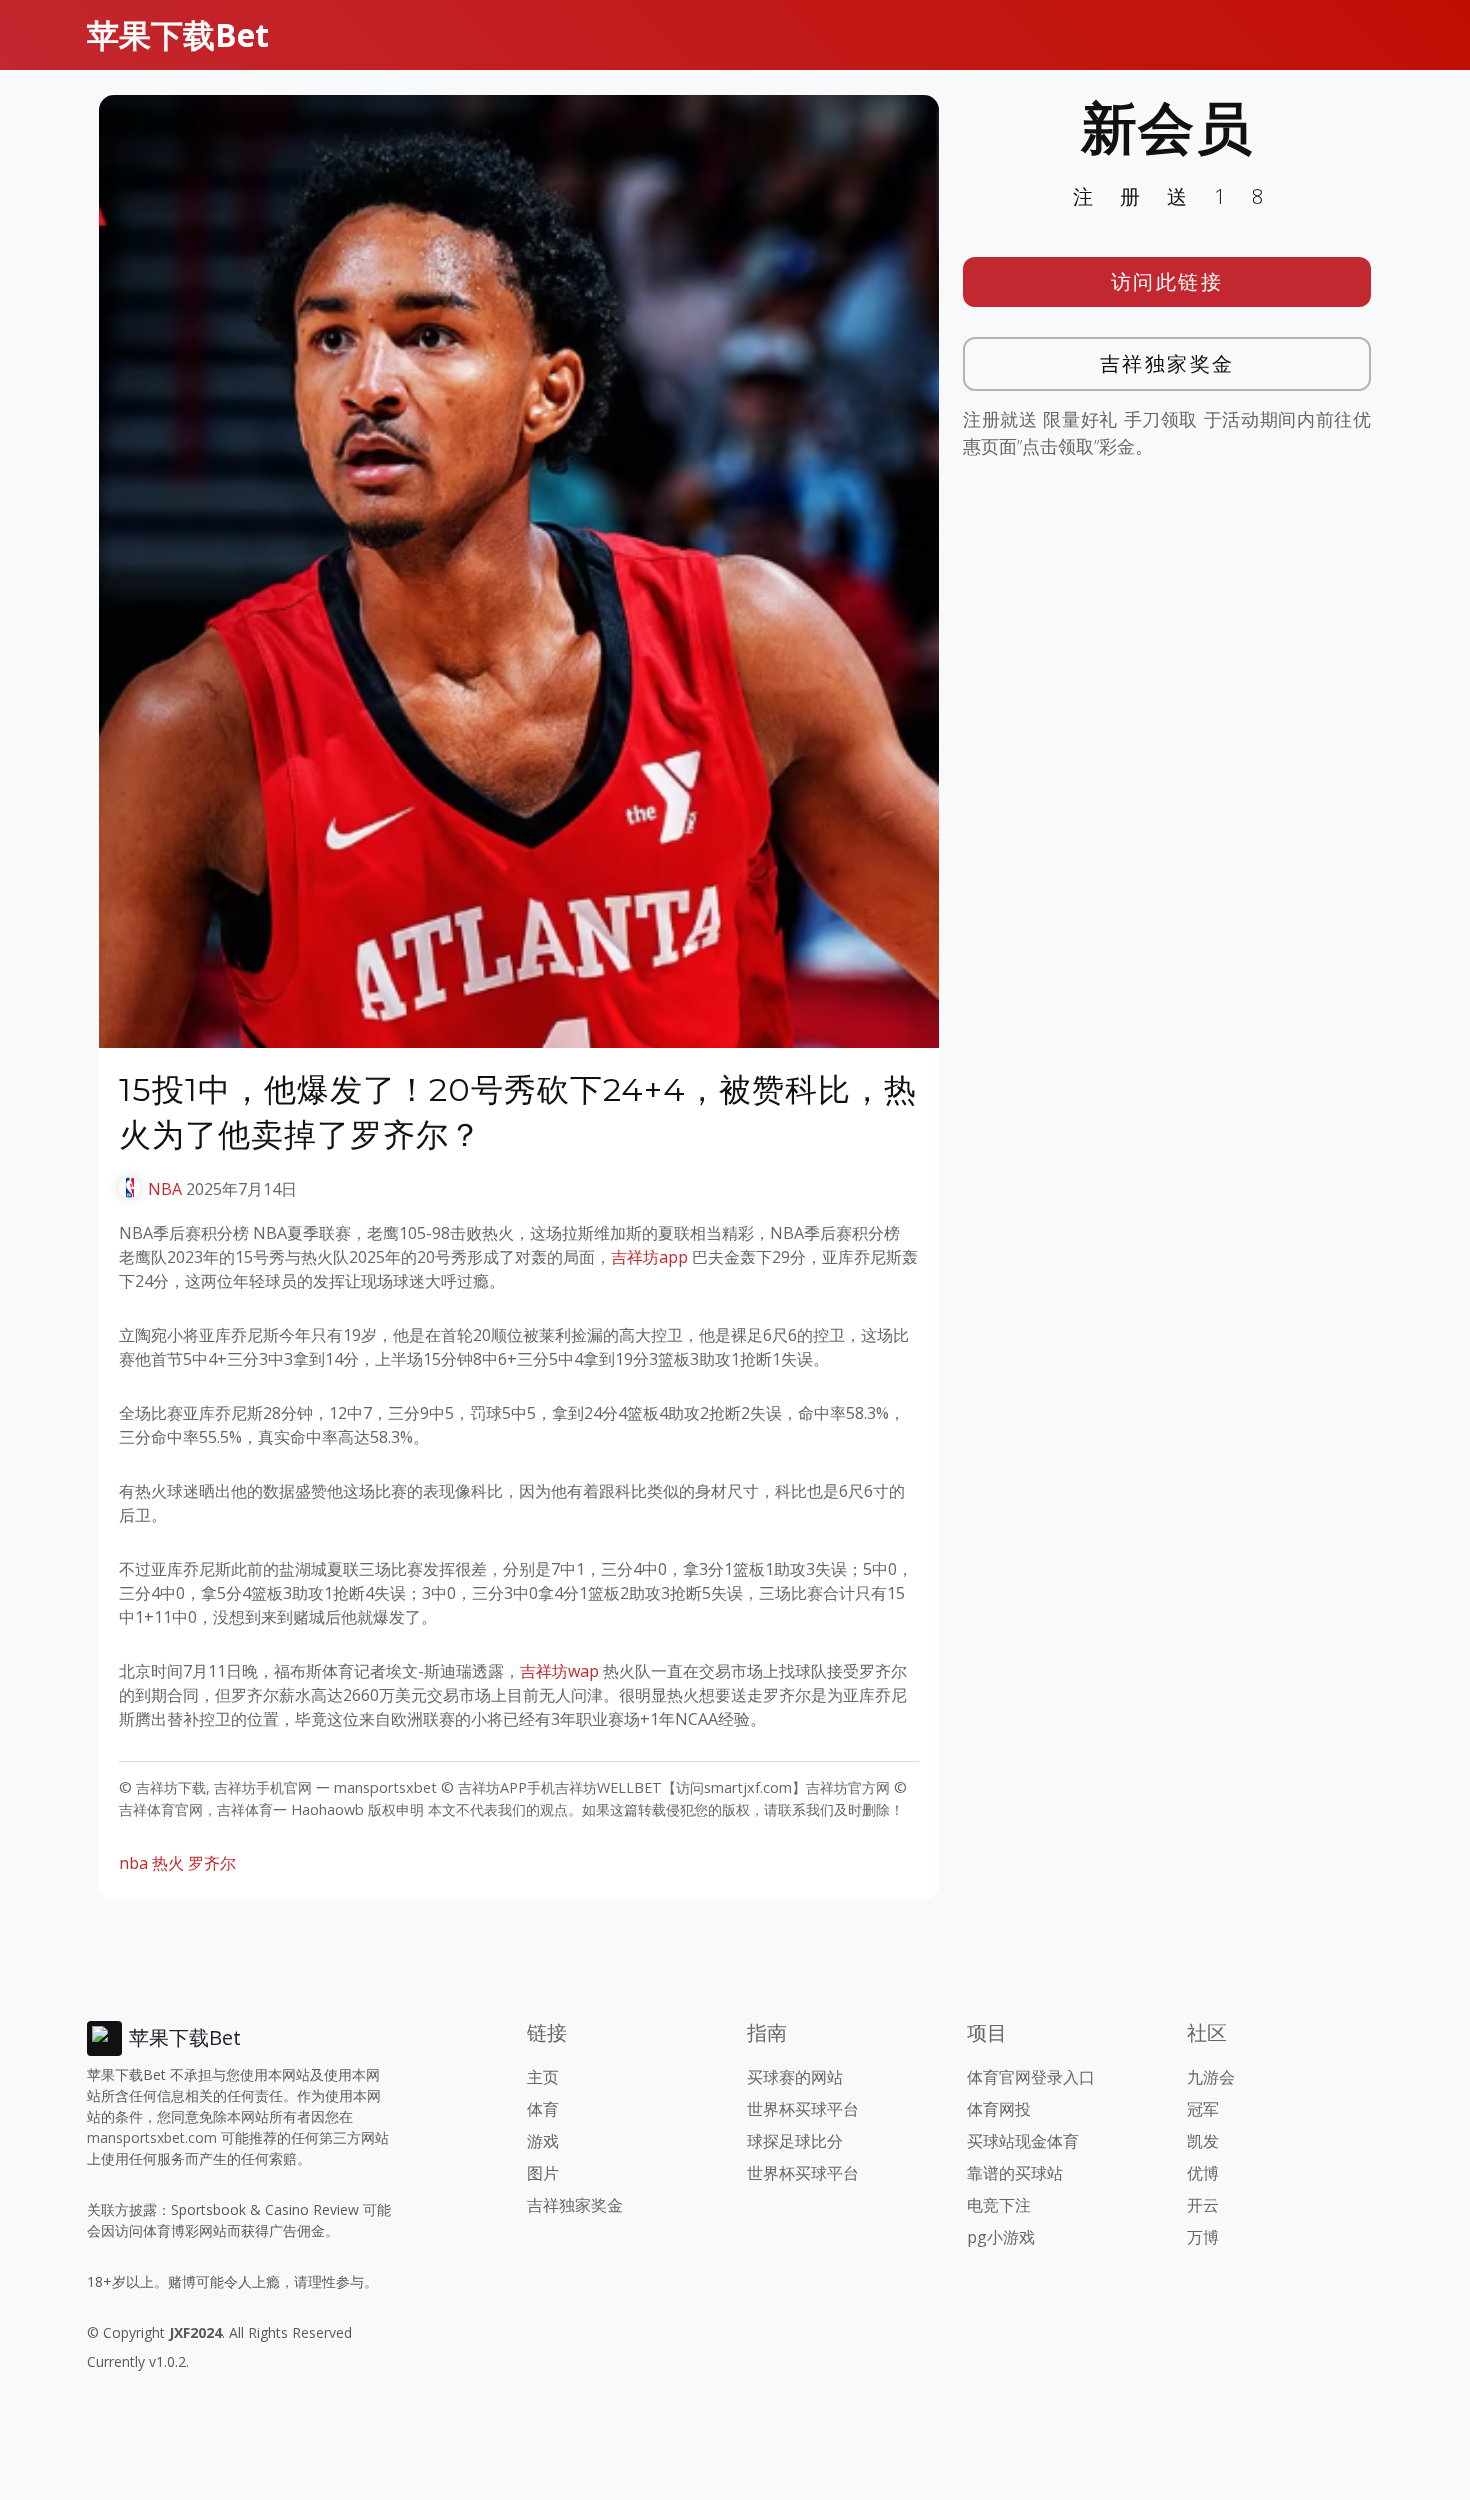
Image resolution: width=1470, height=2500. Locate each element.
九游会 (1211, 2077)
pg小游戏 (1001, 2237)
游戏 (543, 2141)
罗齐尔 (212, 1863)
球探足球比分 (795, 2141)
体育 (543, 2109)
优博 (1203, 2173)
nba (133, 1863)
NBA (165, 1189)
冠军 (1203, 2109)
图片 (543, 2173)
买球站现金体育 (1023, 2141)
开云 (1203, 2205)
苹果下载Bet (178, 34)
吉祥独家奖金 (1167, 363)
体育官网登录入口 (1031, 2077)
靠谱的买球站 (1015, 2173)
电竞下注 (999, 2205)
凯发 (1203, 2141)
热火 (168, 1863)
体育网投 (999, 2109)
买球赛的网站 (795, 2077)
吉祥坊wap (559, 1671)
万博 (1203, 2237)
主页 (543, 2077)
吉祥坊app (649, 1257)
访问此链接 (1167, 281)
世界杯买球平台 (803, 2109)
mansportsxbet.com (152, 2137)
